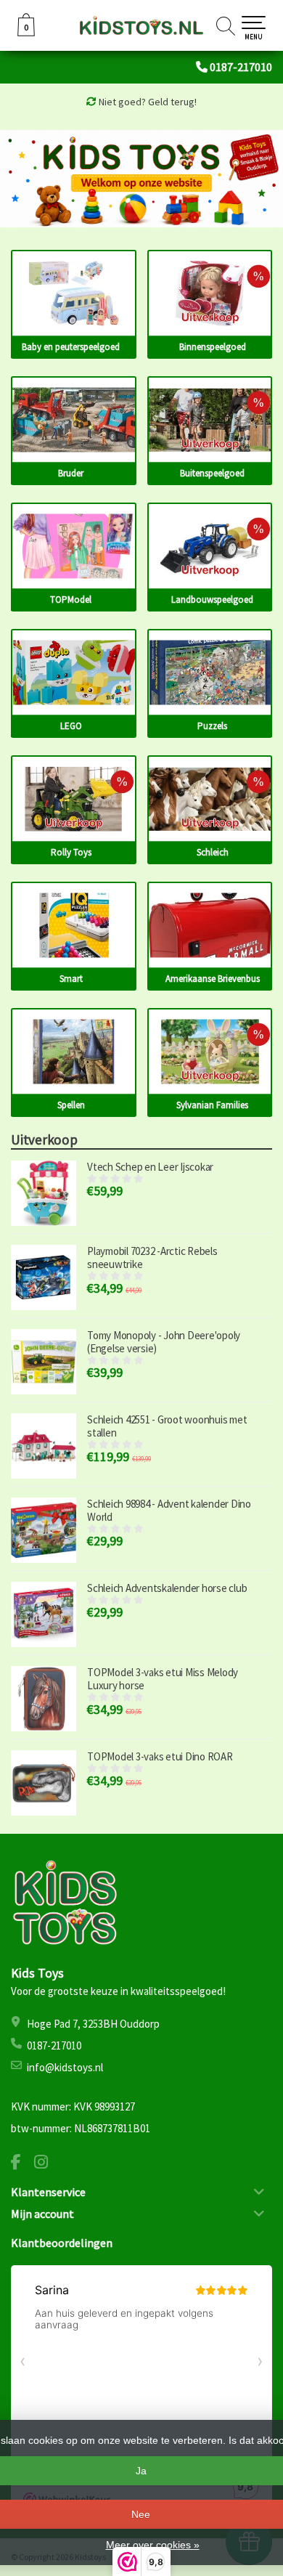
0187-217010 (241, 67)
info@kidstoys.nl (65, 2067)
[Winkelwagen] (26, 33)
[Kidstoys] (141, 25)
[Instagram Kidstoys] (46, 2164)
